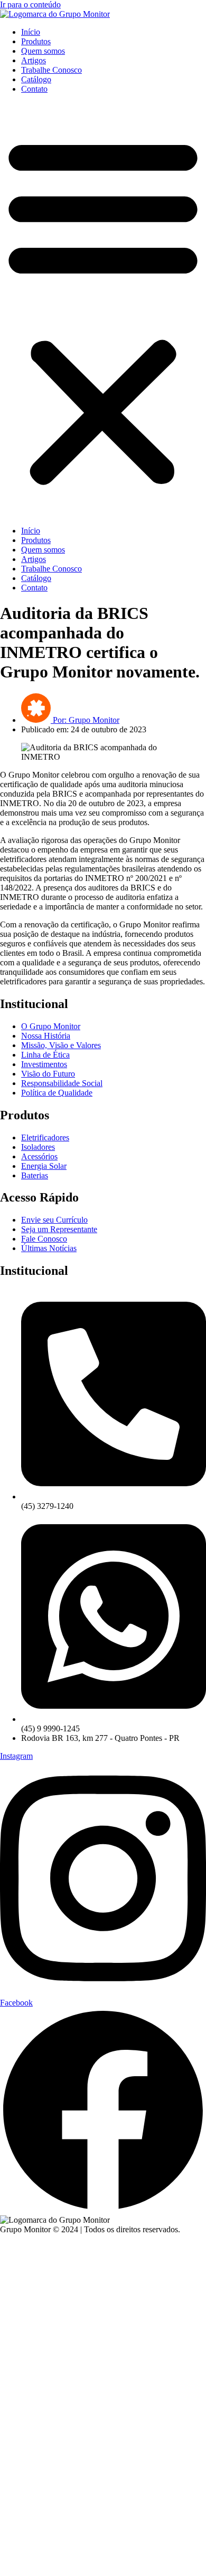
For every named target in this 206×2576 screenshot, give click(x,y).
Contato (34, 89)
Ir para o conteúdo (30, 4)
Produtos (36, 41)
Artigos (34, 60)
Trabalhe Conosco (51, 70)
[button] (103, 310)
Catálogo (36, 79)
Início (31, 32)
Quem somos (43, 51)
